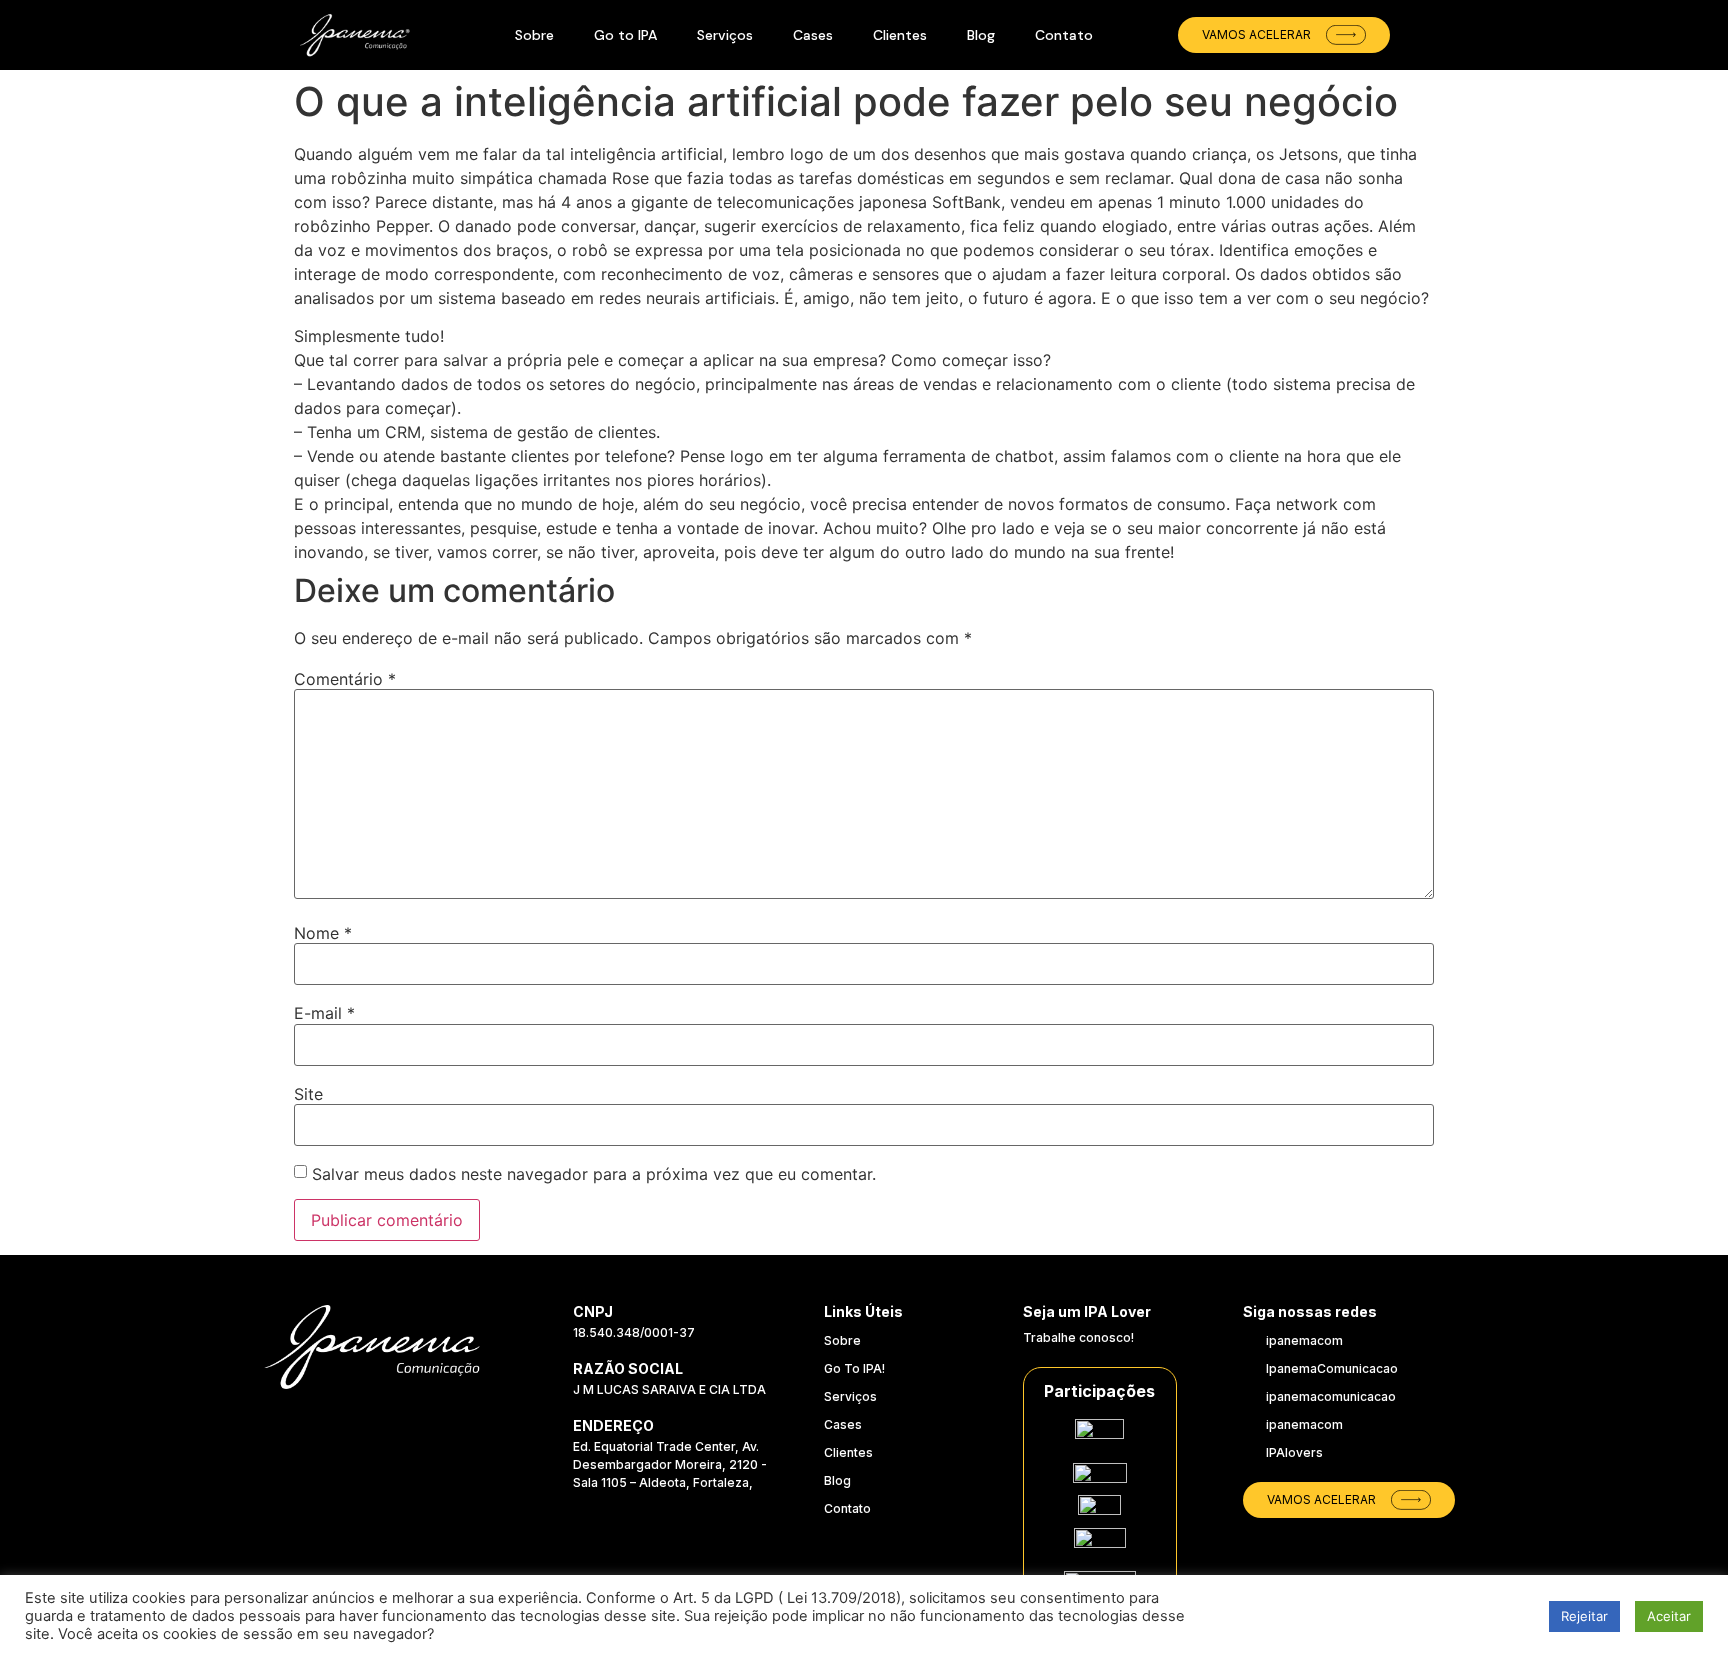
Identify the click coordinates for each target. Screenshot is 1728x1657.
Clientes (900, 35)
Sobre (534, 35)
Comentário (345, 679)
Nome (323, 933)
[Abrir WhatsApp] (1668, 1542)
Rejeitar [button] (1584, 1616)
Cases (813, 35)
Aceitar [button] (1669, 1616)
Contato (1064, 35)
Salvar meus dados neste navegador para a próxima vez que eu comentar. (594, 1174)
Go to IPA (625, 35)
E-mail (324, 1013)
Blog (981, 35)
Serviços (725, 35)
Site (308, 1094)
